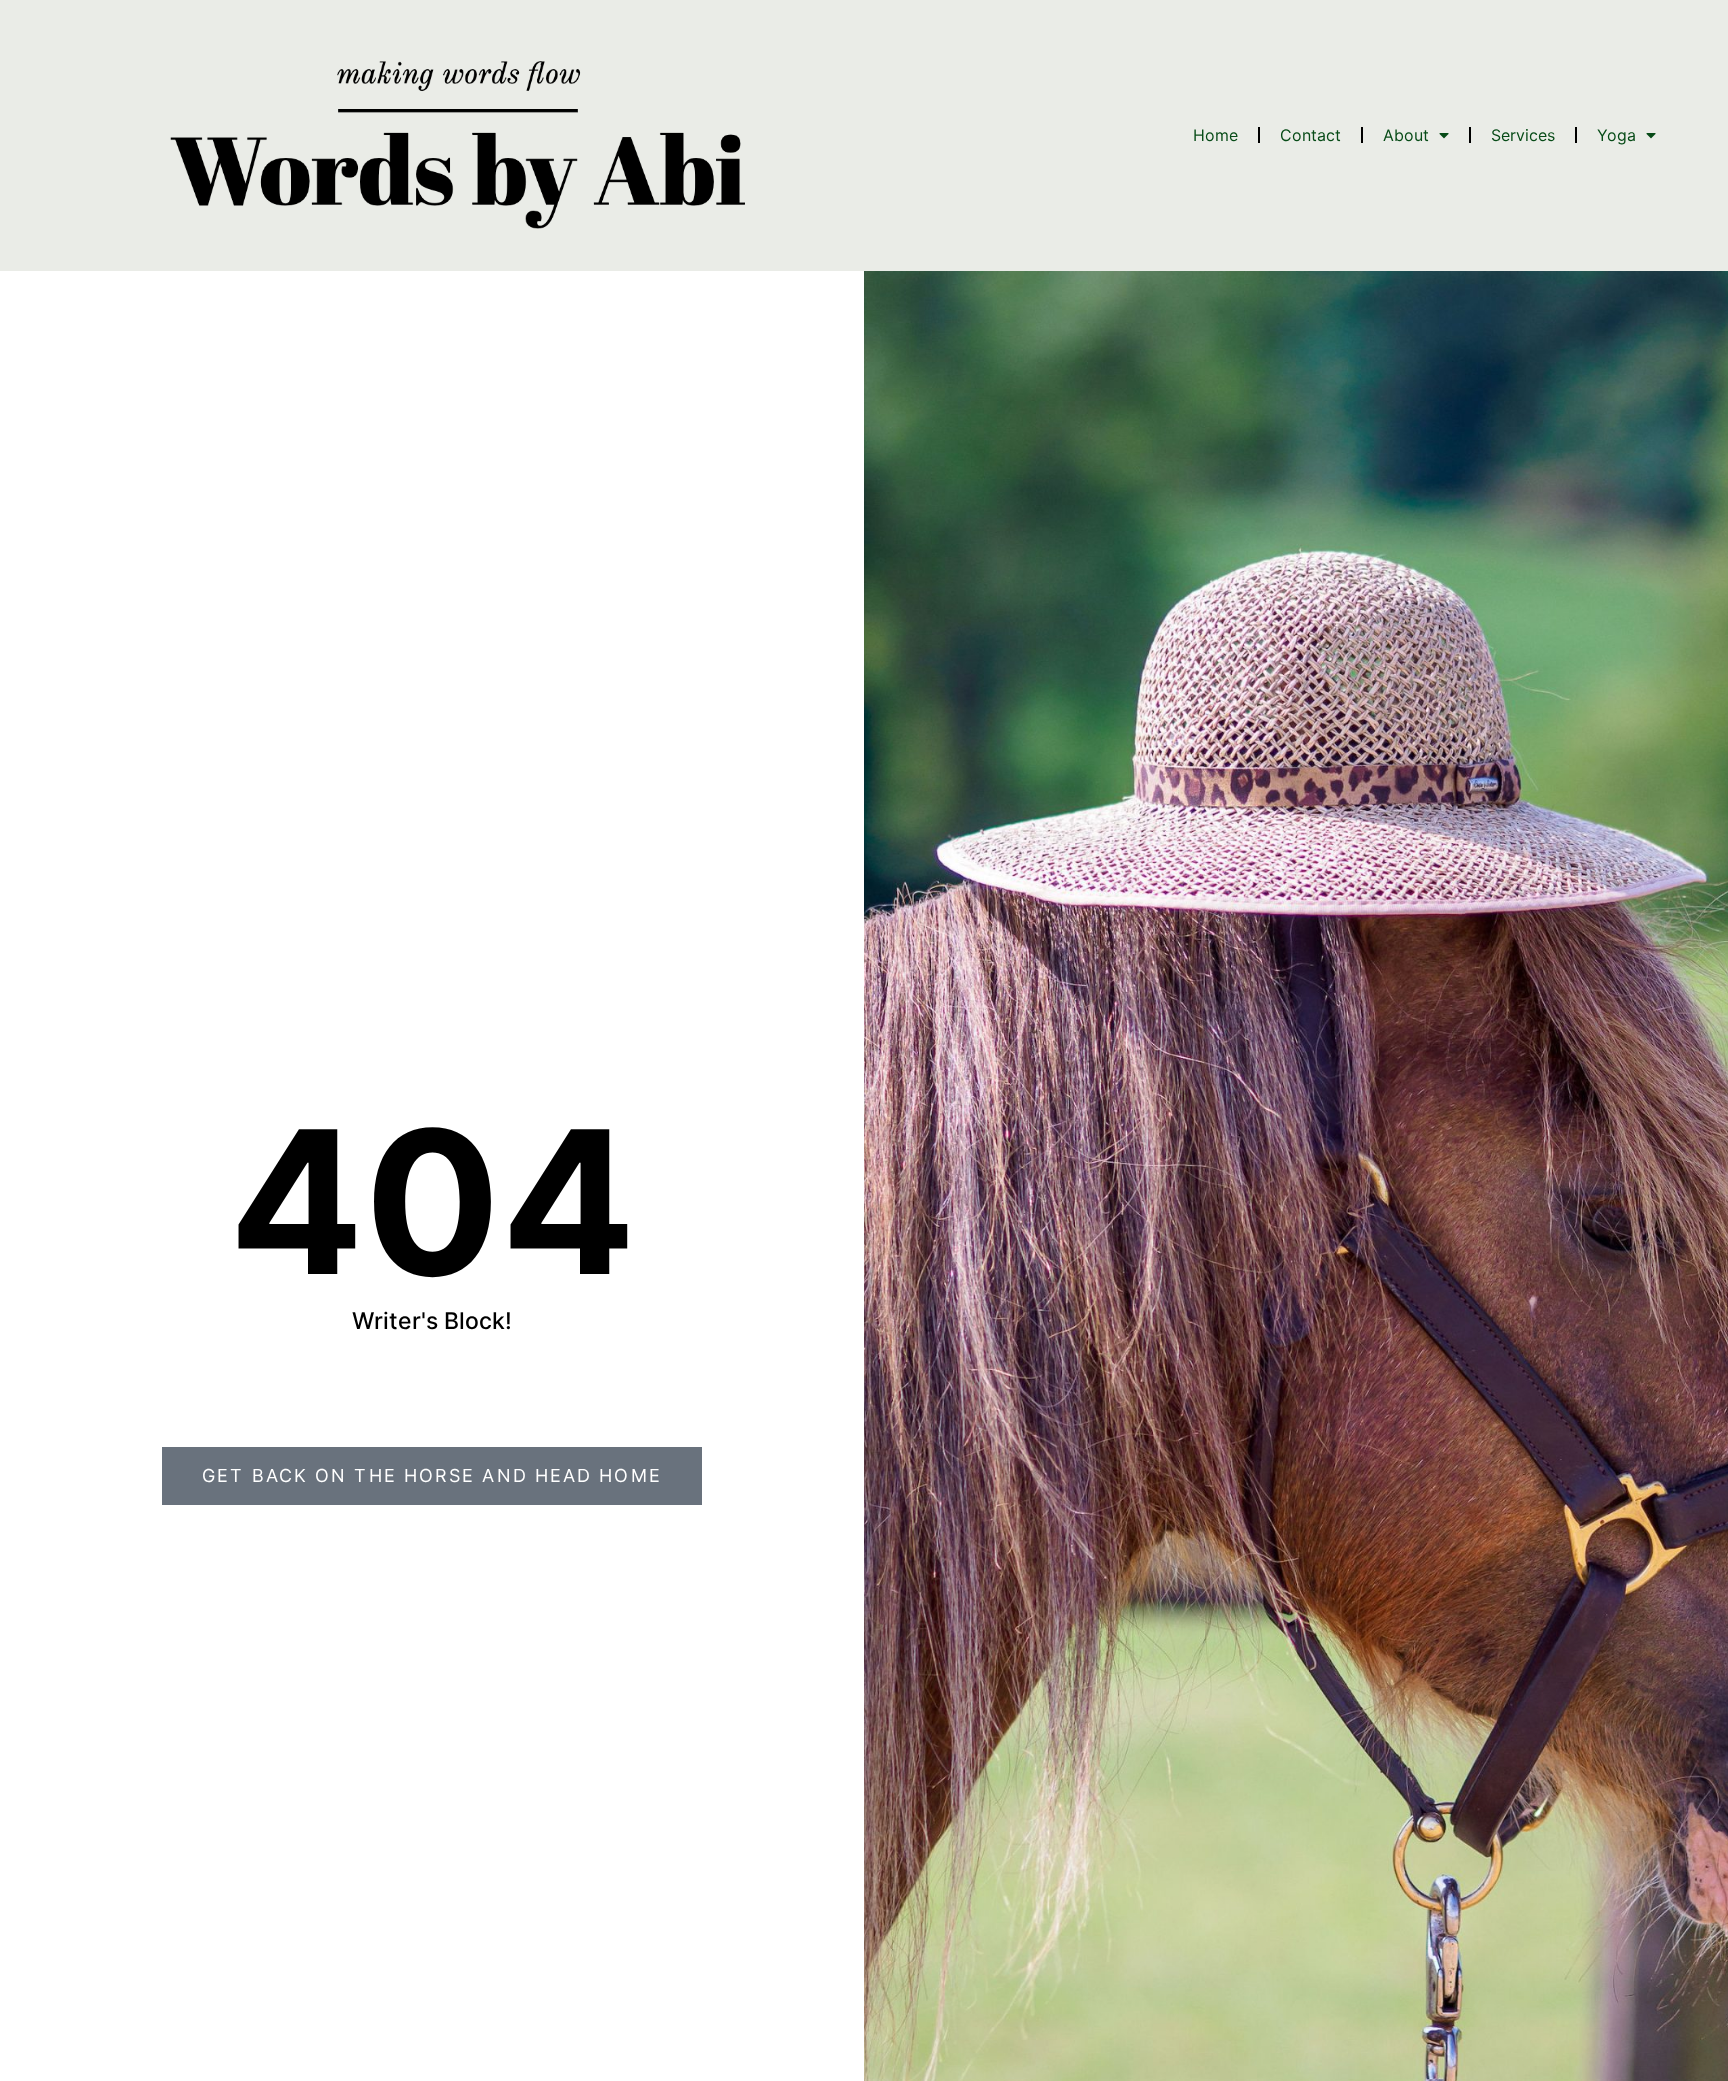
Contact (1310, 135)
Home (1215, 135)
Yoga (1616, 135)
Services (1523, 135)
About (1406, 135)
